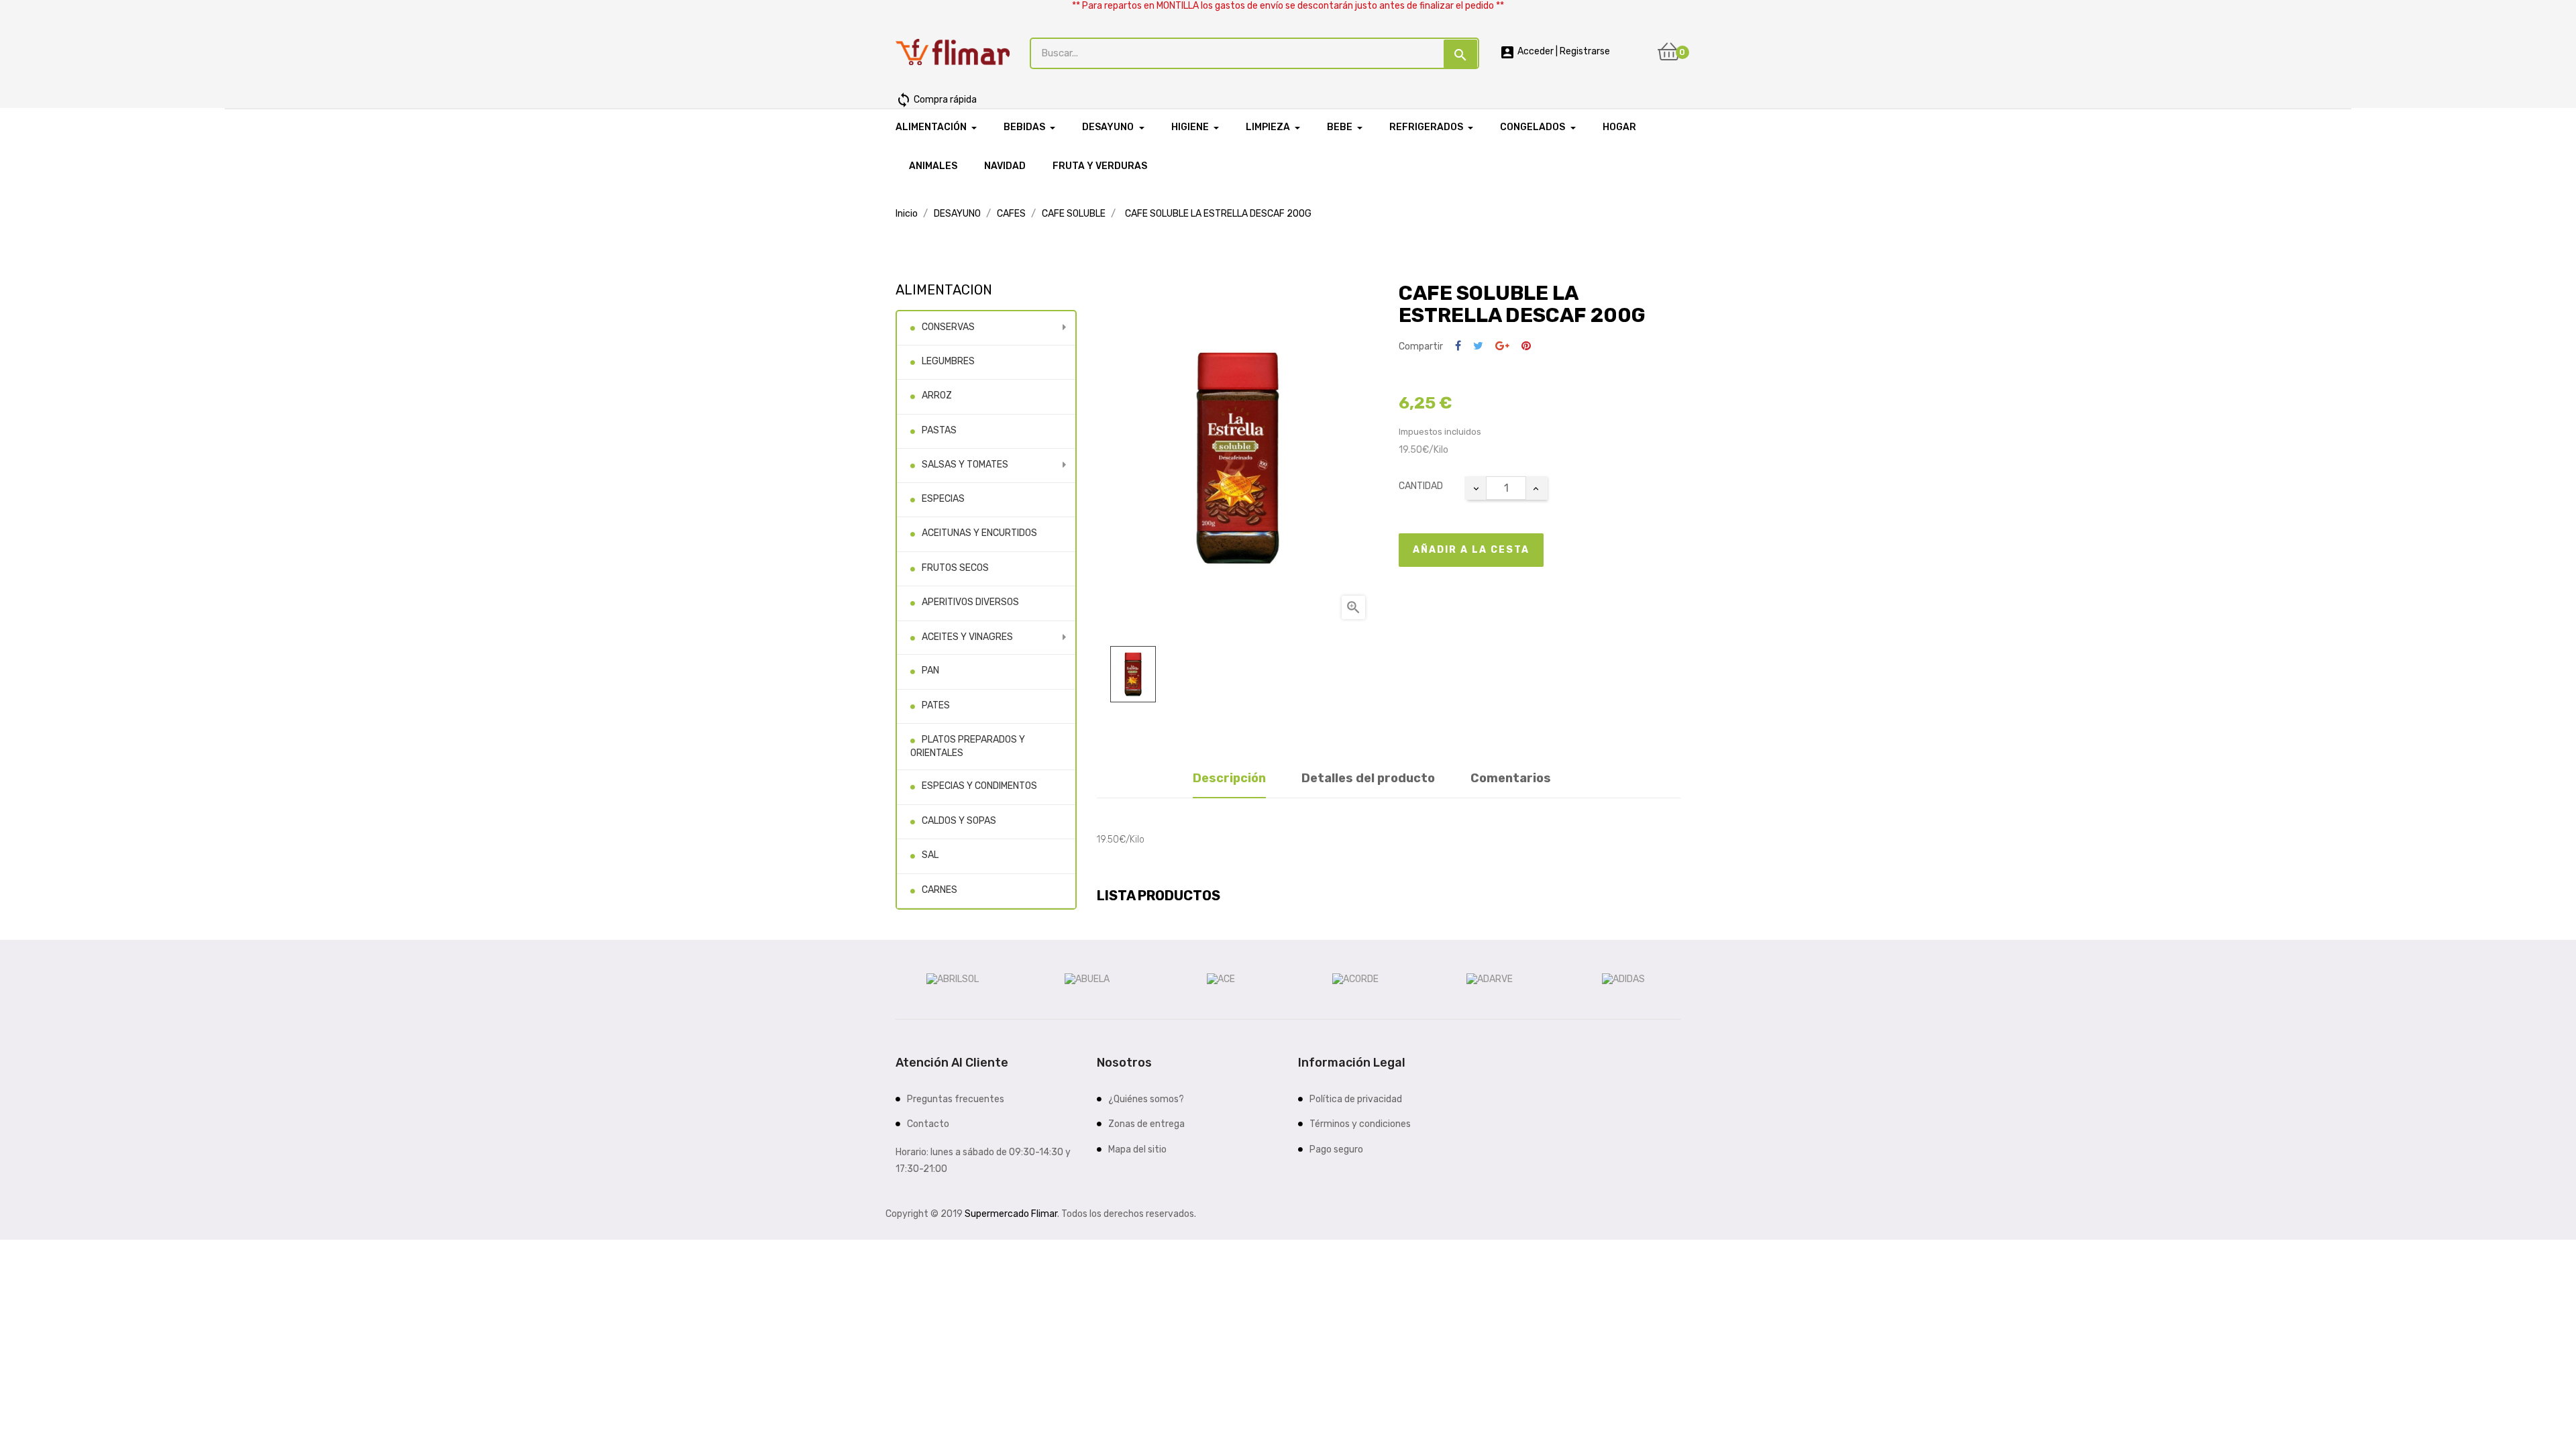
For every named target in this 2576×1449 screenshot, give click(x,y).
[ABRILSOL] (953, 979)
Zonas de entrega (1146, 1124)
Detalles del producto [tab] (1368, 778)
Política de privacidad (1356, 1099)
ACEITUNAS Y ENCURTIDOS (979, 533)
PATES (936, 705)
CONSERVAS (948, 327)
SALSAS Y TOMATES (965, 465)
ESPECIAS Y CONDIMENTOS (979, 786)
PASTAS (939, 430)
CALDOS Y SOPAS (959, 821)
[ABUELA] (1087, 979)
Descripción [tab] (1229, 778)
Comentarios (1511, 778)
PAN (930, 670)
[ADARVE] (1490, 979)
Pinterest (1526, 346)
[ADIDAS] (1623, 979)
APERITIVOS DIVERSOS (970, 602)
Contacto (928, 1124)
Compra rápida (936, 100)
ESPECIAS (943, 499)
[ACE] (1221, 979)
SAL (930, 855)
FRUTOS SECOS (955, 568)
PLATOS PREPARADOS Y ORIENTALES (968, 746)
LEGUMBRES (948, 361)
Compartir (1458, 346)
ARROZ (937, 395)
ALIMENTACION (944, 290)
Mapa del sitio (1137, 1149)
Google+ (1502, 346)
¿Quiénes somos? (1146, 1099)
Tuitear (1478, 346)
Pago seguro (1336, 1149)
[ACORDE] (1355, 979)
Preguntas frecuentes (956, 1099)
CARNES (940, 890)
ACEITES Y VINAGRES (967, 637)
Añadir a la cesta (1471, 550)
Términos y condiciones (1360, 1124)
